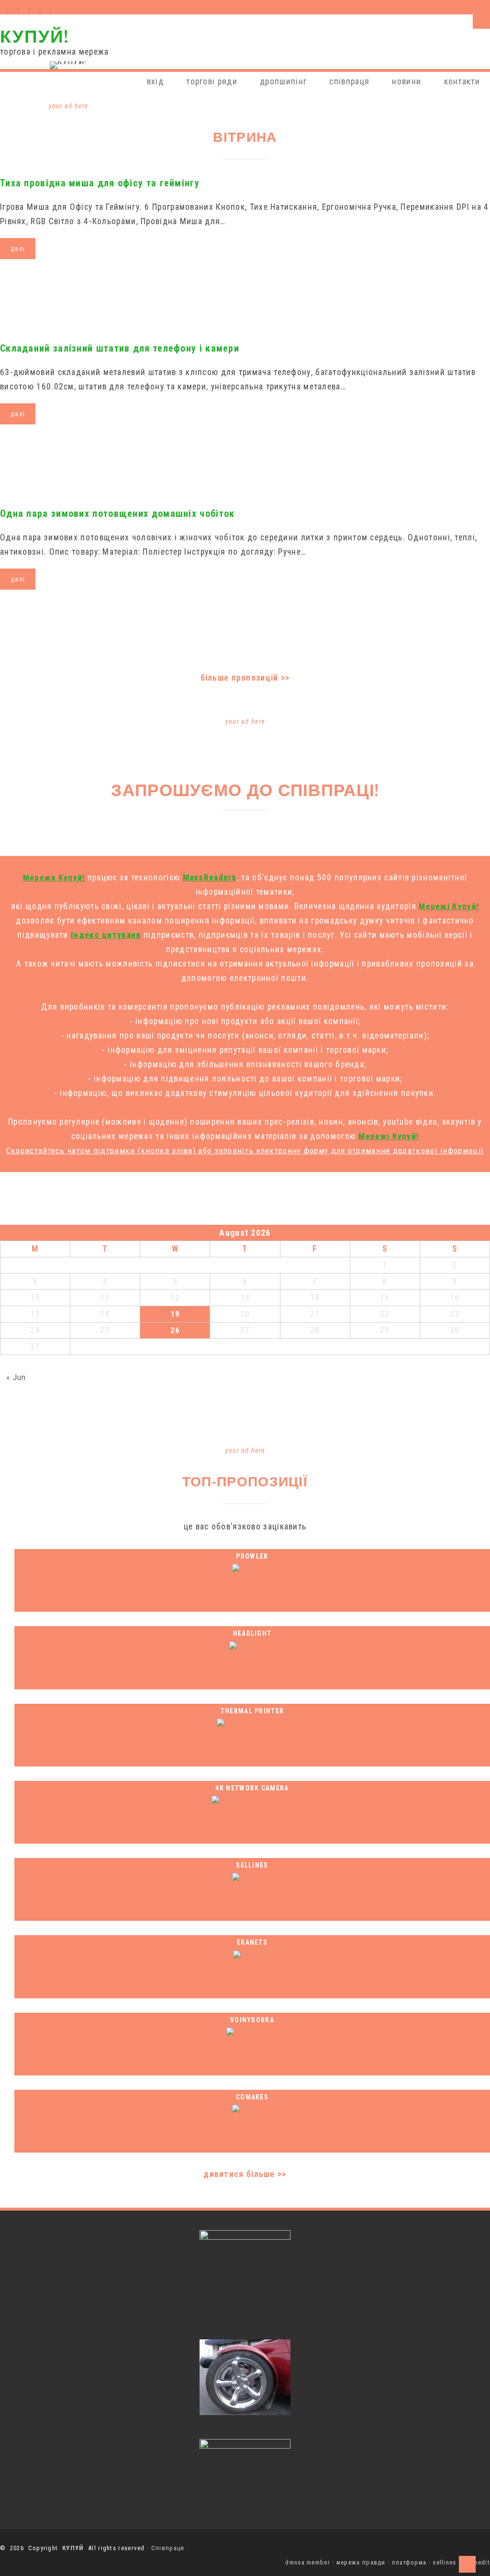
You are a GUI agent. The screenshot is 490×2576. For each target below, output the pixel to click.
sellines (444, 2562)
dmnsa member (308, 2562)
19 (175, 1314)
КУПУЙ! (34, 36)
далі (18, 249)
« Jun (16, 1377)
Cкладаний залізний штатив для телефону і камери (120, 348)
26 (175, 1330)
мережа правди (361, 2562)
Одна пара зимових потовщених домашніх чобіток (117, 513)
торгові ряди (212, 81)
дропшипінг (283, 81)
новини (406, 81)
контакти (462, 81)
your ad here (69, 106)
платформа (409, 2562)
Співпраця (168, 2548)
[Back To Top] (467, 2564)
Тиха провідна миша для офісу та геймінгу (100, 183)
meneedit (476, 2562)
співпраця (349, 81)
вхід (155, 81)
